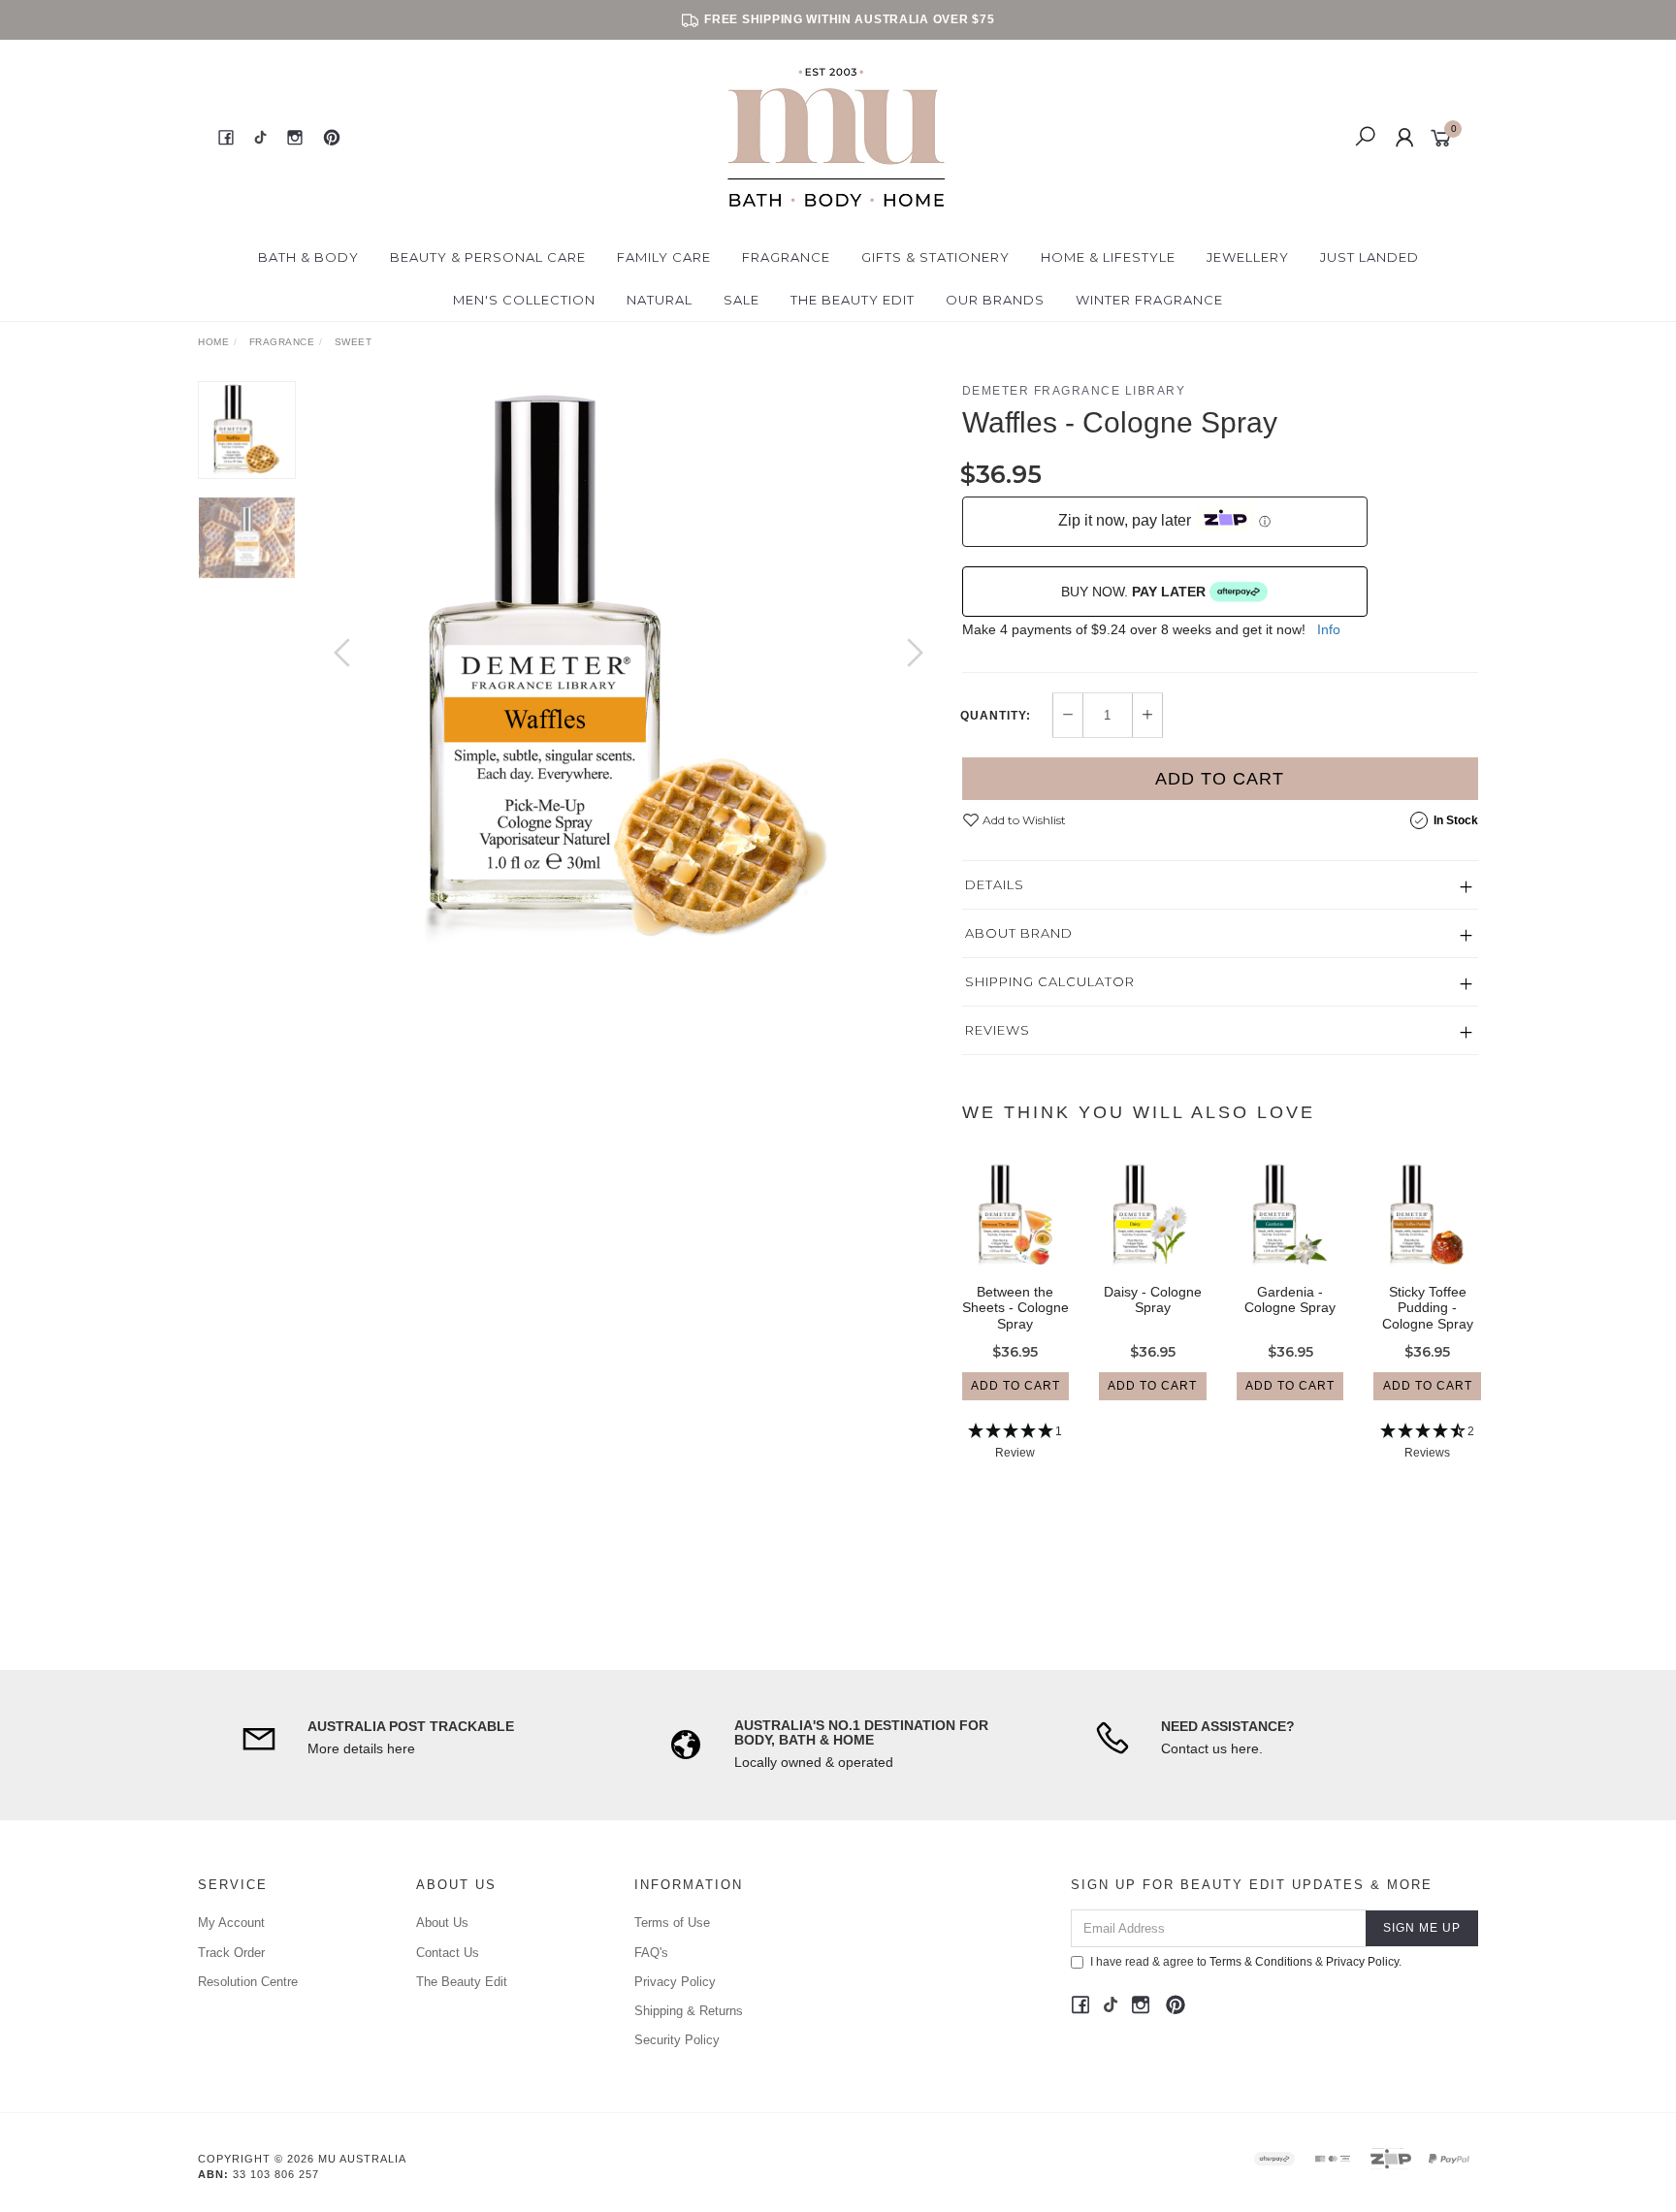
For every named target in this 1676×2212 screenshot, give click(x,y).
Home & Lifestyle (1108, 257)
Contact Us (448, 1953)
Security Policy (677, 2040)
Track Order (231, 1953)
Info (1329, 629)
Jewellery (1248, 257)
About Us (442, 1923)
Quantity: (996, 716)
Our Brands (995, 300)
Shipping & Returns (689, 2011)
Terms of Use (672, 1923)
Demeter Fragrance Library (1074, 391)
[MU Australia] (836, 137)
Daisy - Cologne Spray (1153, 1300)
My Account (231, 1923)
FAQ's (651, 1953)
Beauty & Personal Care (488, 257)
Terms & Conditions (1261, 1962)
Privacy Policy (675, 1982)
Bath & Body (308, 257)
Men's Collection (524, 300)
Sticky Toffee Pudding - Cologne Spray (1428, 1308)
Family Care (664, 257)
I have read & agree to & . (1246, 1962)
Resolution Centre (248, 1982)
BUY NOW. (1133, 592)
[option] (628, 672)
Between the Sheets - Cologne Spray (1015, 1308)
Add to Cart (1220, 779)
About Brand (1019, 933)
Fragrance (786, 257)
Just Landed (1370, 257)
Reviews (998, 1030)
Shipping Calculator (1050, 981)
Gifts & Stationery (935, 257)
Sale (741, 300)
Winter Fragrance (1149, 300)
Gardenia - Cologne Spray (1290, 1300)
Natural (660, 300)
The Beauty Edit (853, 300)
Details (995, 884)
